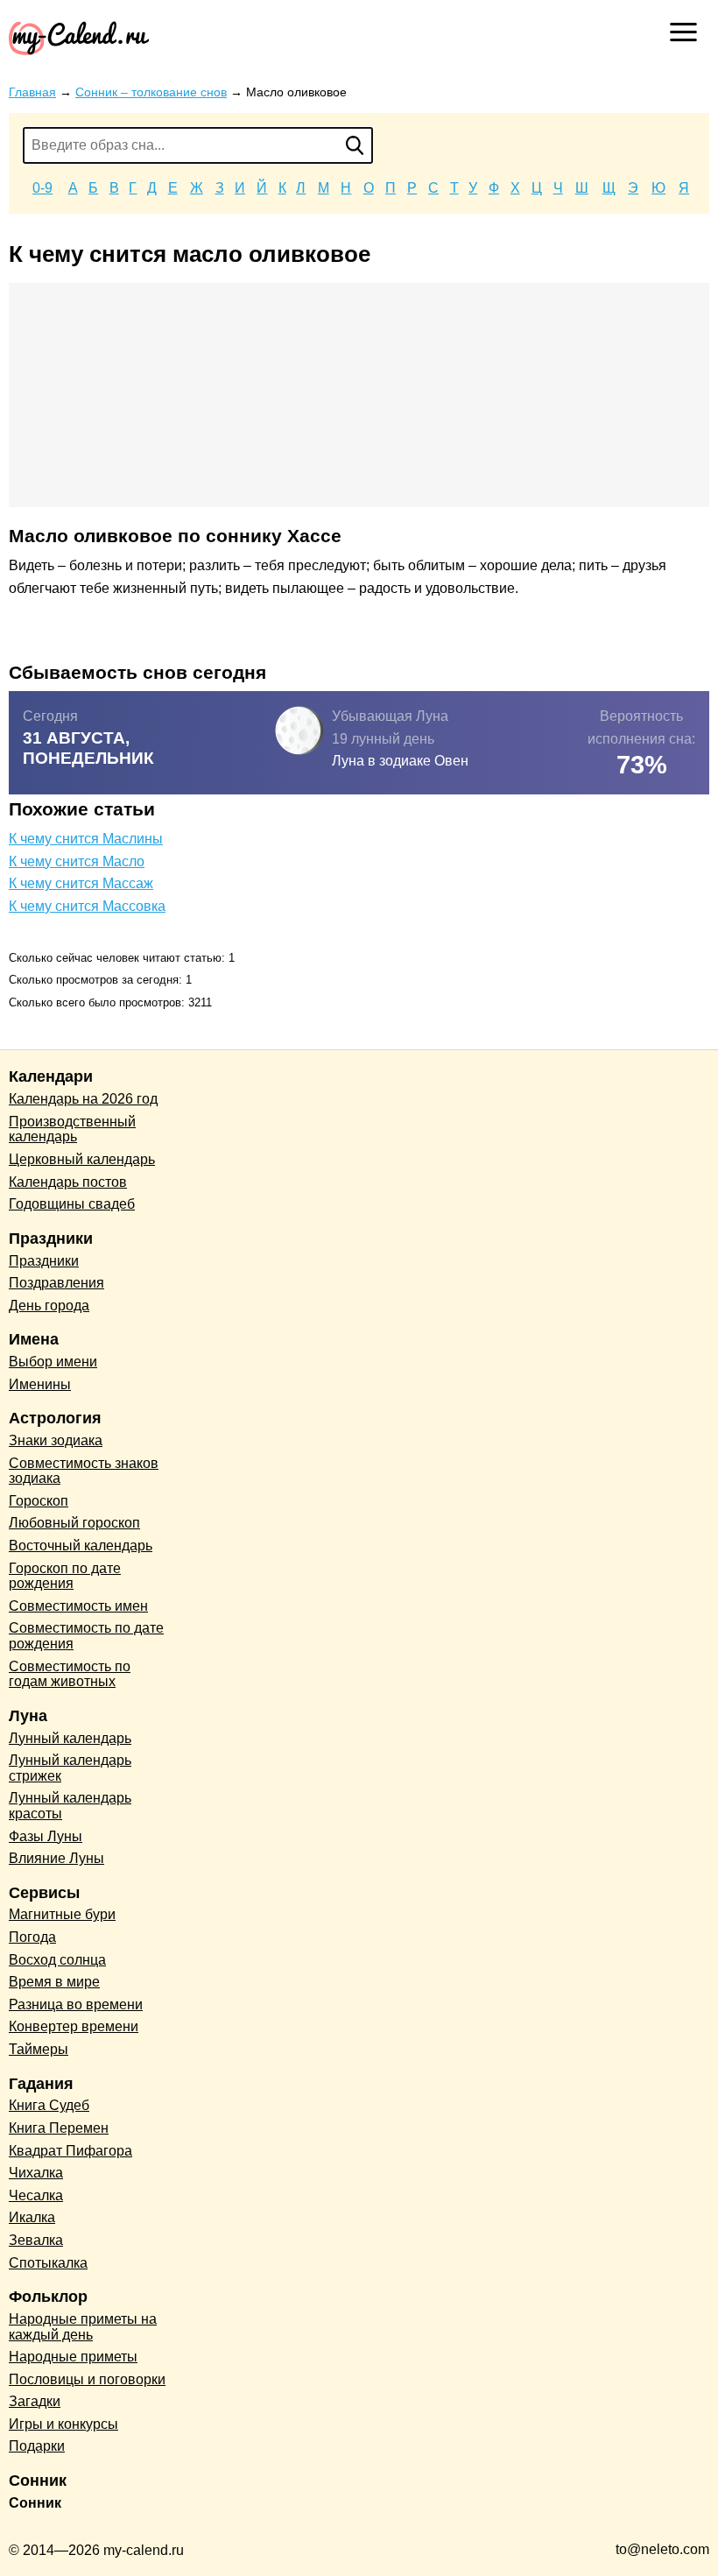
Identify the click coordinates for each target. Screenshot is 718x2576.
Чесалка (36, 2195)
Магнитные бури (62, 1914)
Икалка (32, 2217)
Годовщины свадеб (72, 1204)
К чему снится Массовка (87, 906)
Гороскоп (39, 1501)
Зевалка (36, 2240)
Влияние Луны (56, 1858)
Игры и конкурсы (63, 2424)
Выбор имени (53, 1362)
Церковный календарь (82, 1159)
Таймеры (39, 2049)
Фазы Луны (46, 1836)
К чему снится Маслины (86, 839)
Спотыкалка (48, 2263)
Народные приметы (73, 2357)
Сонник (35, 2503)
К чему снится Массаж (81, 883)
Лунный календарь (70, 1738)
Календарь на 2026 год (83, 1099)
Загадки (35, 2401)
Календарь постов (68, 1182)
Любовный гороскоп (74, 1523)
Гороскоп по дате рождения (65, 1576)
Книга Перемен (59, 2128)
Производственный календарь (72, 1129)
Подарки (37, 2446)
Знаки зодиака (56, 1440)
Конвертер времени (74, 2026)
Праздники (44, 1261)
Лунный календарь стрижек (70, 1768)
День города (49, 1306)
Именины (40, 1384)
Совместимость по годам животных (70, 1674)
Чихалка (36, 2173)
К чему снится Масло (77, 861)
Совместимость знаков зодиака (84, 1471)
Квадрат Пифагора (70, 2151)
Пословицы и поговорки (87, 2379)
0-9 (42, 188)
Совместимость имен (78, 1606)
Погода (32, 1937)
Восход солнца (57, 1960)
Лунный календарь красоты (70, 1806)
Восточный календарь (81, 1546)
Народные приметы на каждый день (83, 2327)
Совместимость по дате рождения (86, 1636)
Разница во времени (76, 2004)
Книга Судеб (49, 2105)
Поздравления (56, 1283)
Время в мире (54, 1982)
